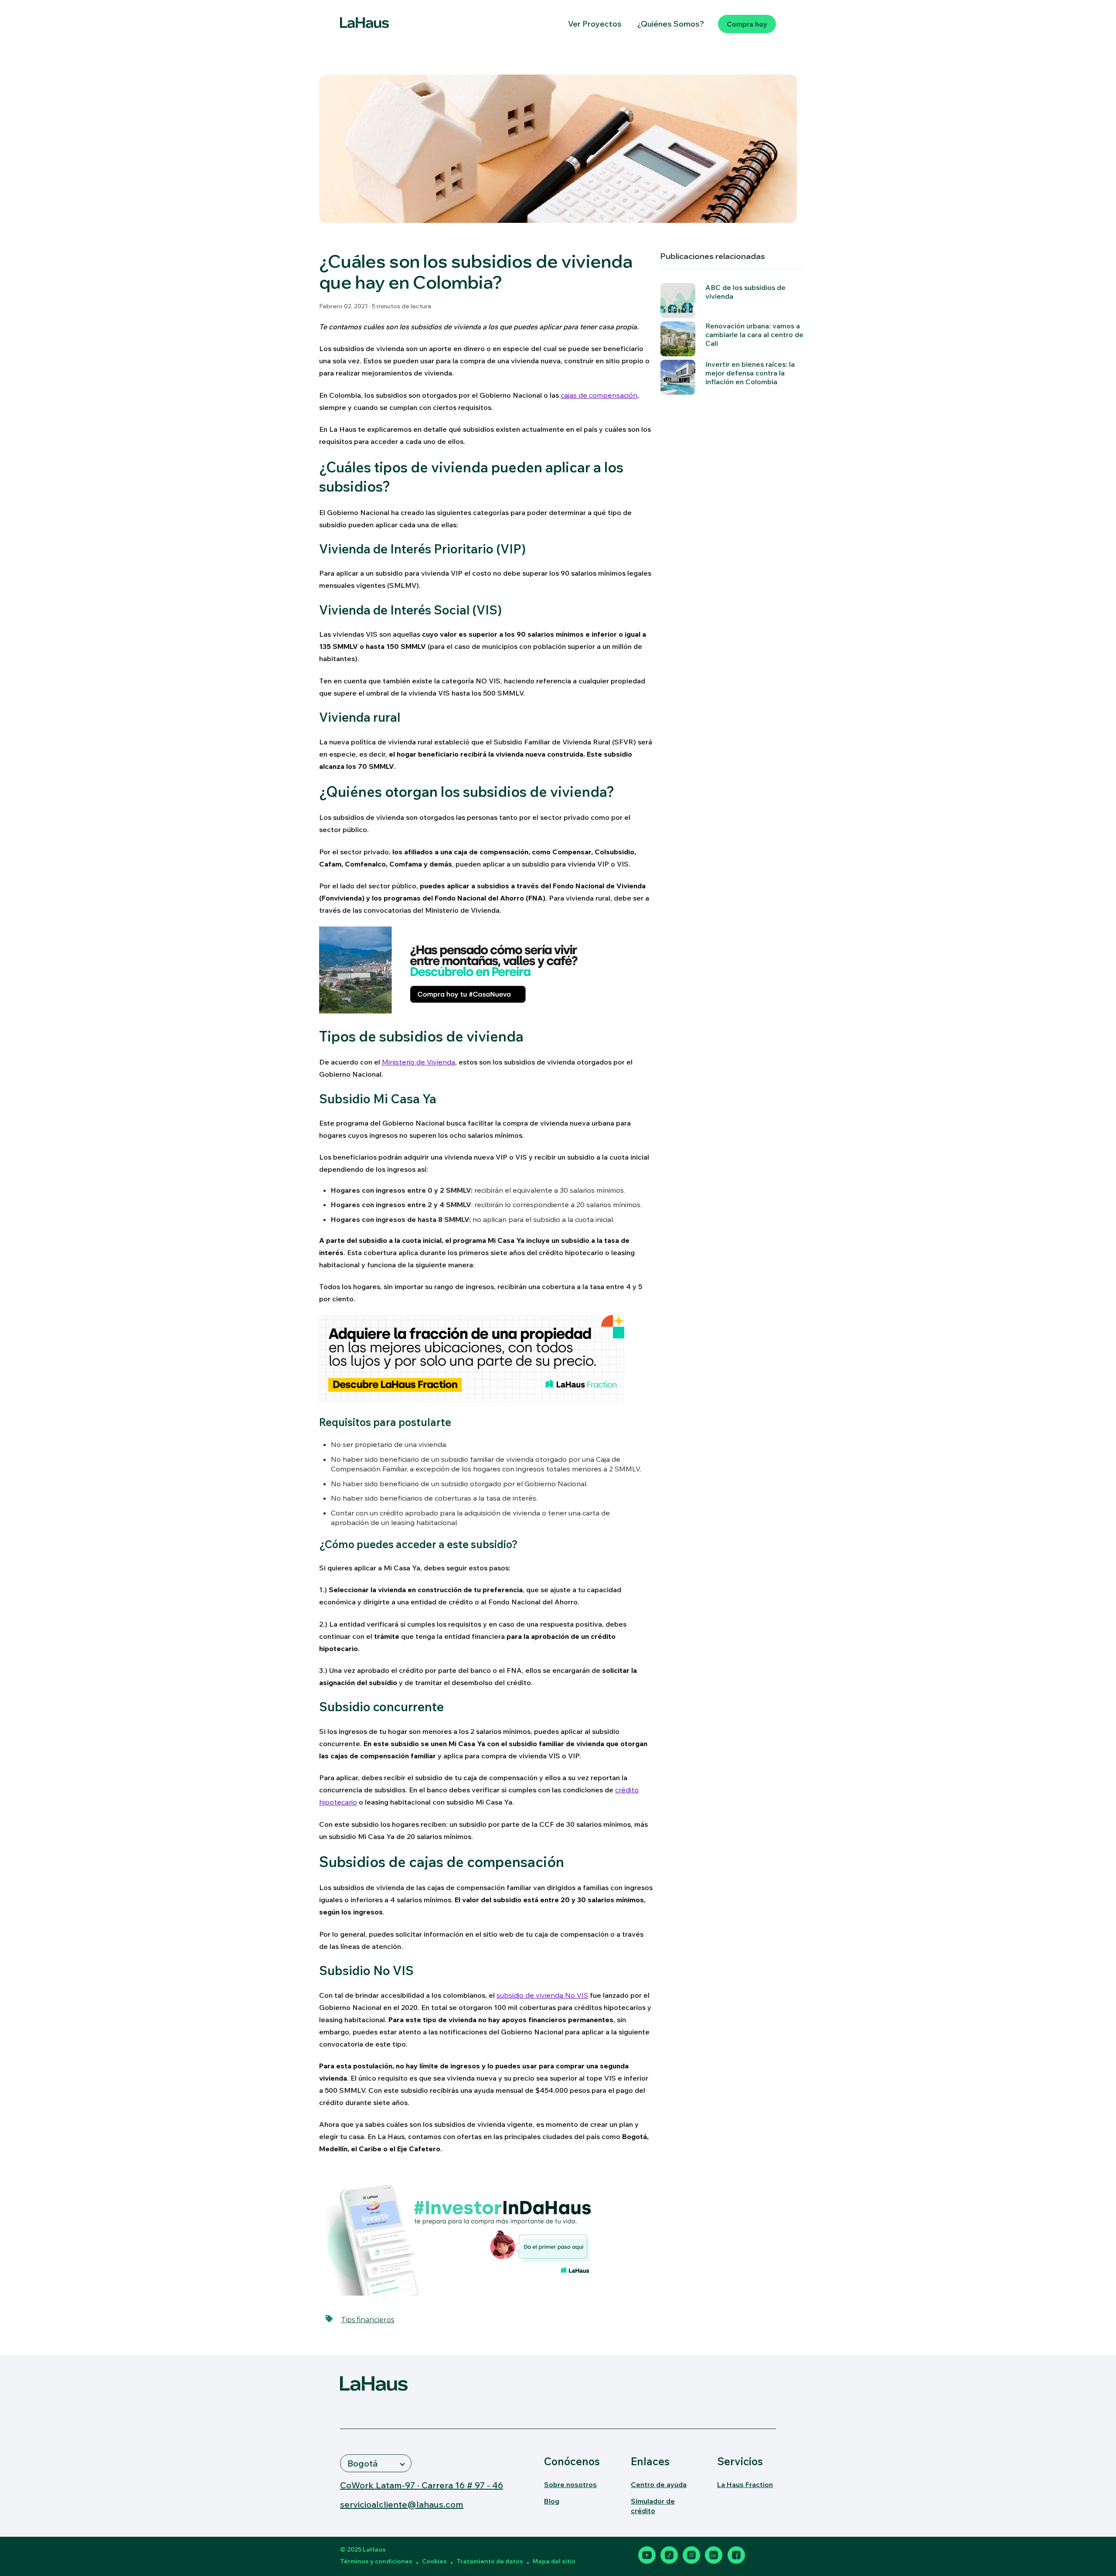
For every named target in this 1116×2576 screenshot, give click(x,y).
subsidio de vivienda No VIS (542, 1995)
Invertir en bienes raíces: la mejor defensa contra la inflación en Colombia (750, 373)
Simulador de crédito (653, 2506)
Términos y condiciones (376, 2561)
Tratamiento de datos (490, 2561)
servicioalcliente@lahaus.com (402, 2504)
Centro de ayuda (659, 2484)
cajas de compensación (599, 395)
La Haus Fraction (745, 2484)
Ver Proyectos (595, 24)
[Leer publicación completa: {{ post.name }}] (678, 339)
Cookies (434, 2561)
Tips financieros (367, 2320)
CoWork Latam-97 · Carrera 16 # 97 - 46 (422, 2485)
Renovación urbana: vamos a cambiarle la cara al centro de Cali (754, 334)
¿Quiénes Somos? (671, 24)
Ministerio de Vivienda (418, 1062)
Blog (552, 2501)
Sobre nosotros (570, 2484)
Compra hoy (747, 24)
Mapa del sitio (554, 2561)
